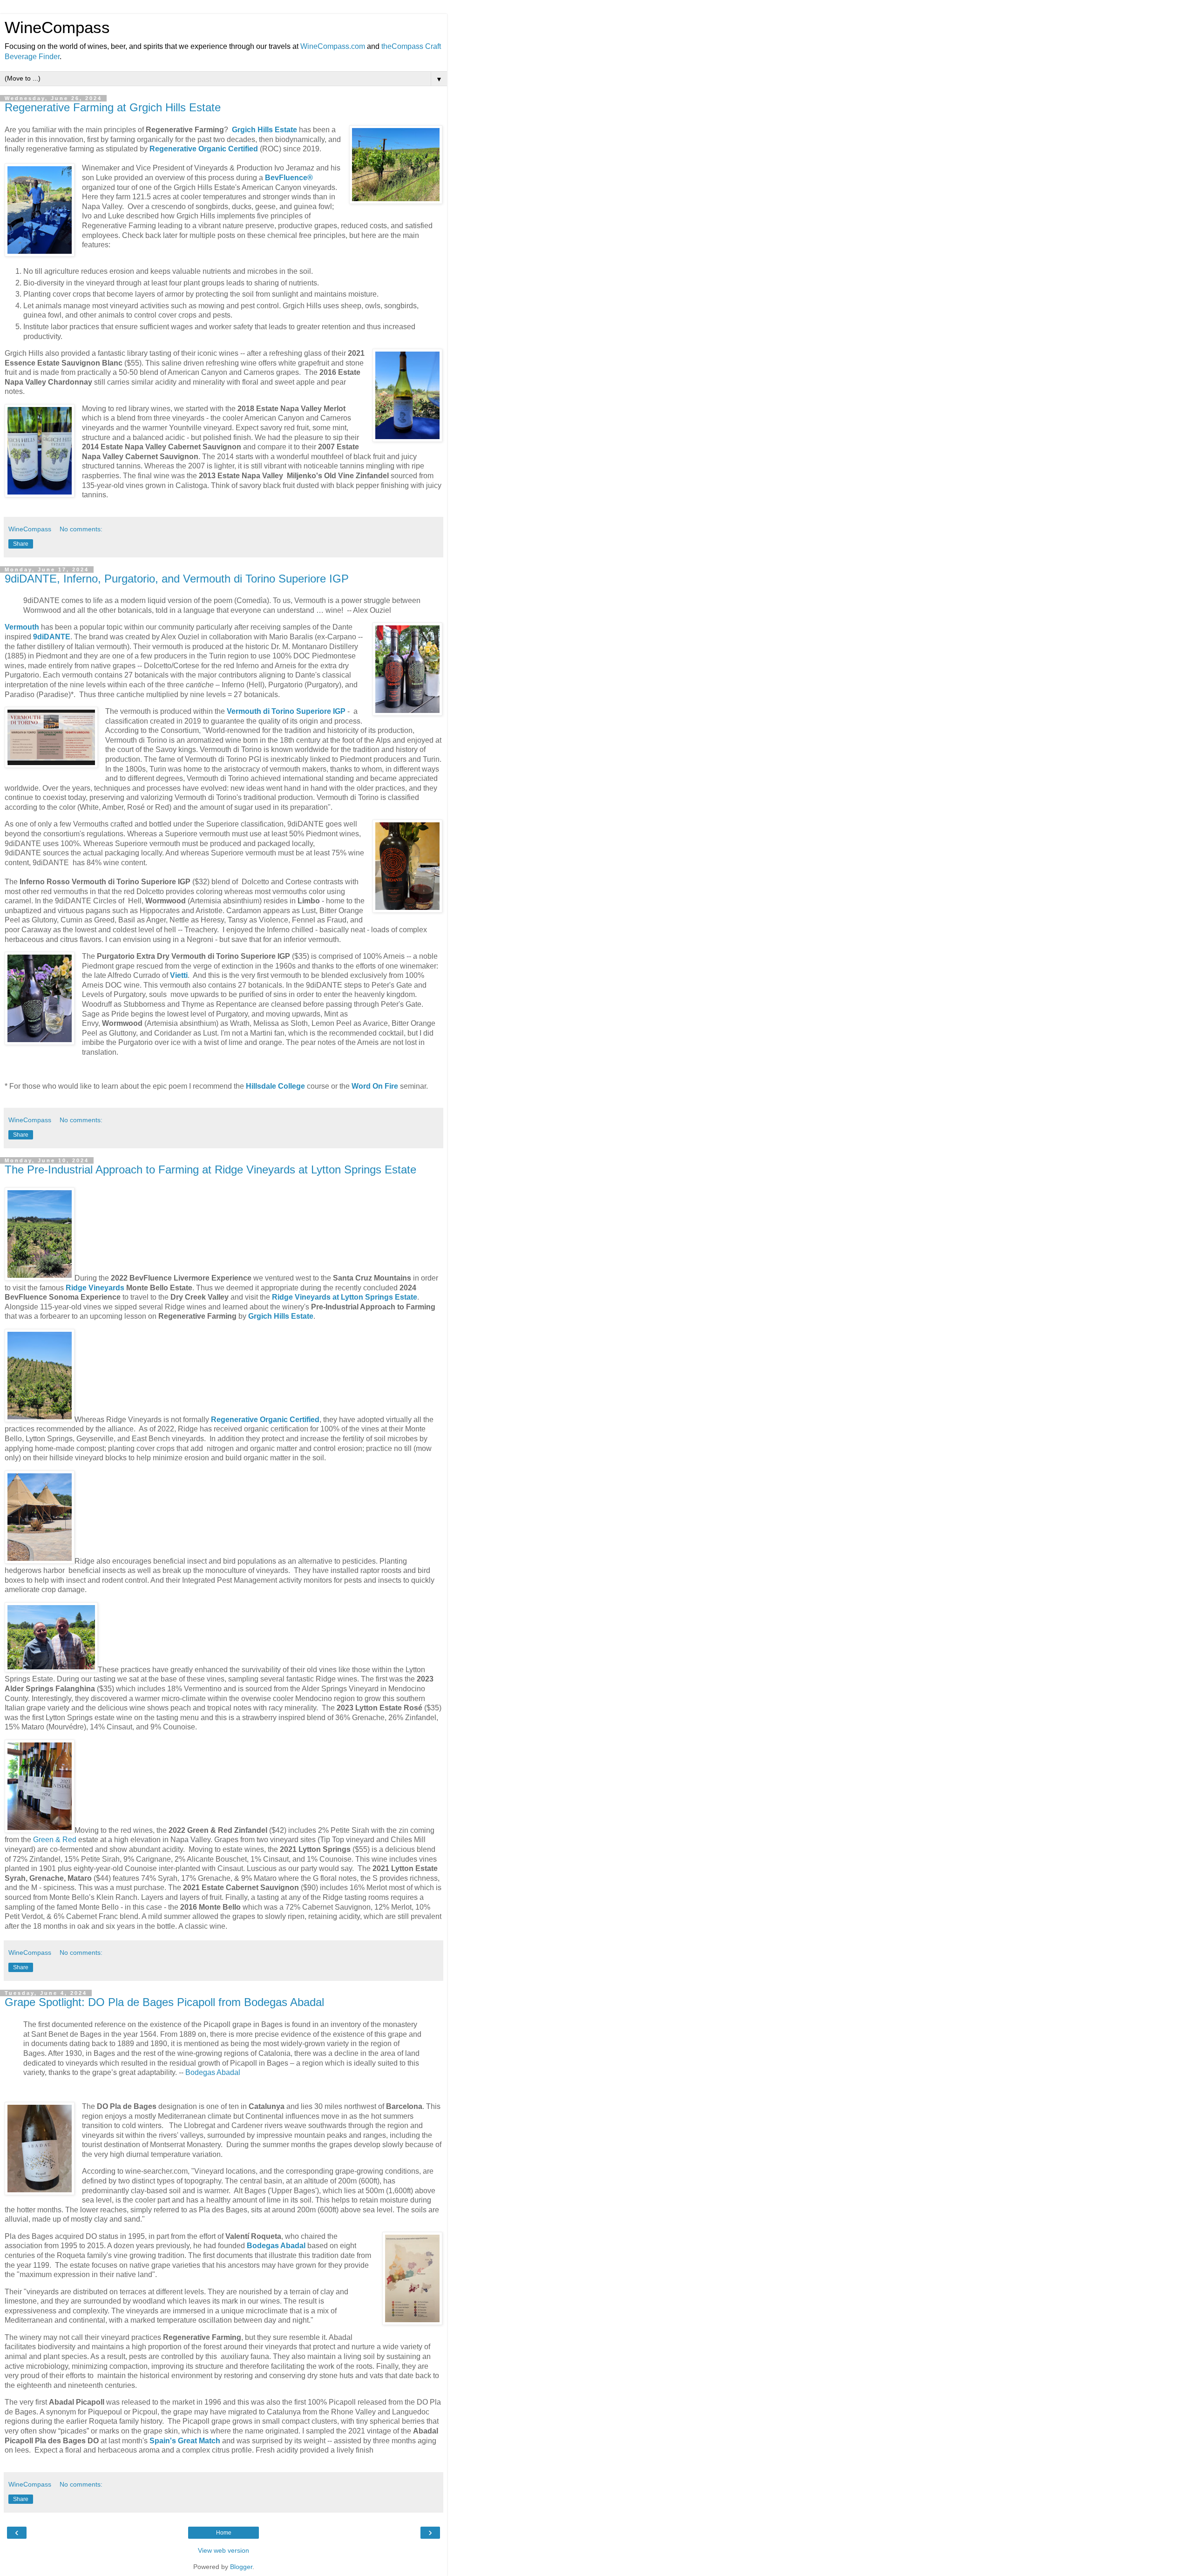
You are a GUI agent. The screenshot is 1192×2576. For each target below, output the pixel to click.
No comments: (81, 529)
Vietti (179, 975)
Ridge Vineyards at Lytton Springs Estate (345, 1297)
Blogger (241, 2567)
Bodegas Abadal (213, 2072)
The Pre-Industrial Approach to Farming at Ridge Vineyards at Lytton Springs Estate (210, 1169)
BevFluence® (289, 178)
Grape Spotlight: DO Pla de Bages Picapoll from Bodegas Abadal (164, 2002)
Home (224, 2533)
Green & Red (55, 1840)
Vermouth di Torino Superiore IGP (286, 711)
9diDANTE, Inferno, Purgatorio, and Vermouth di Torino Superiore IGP (177, 579)
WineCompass (57, 27)
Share (21, 544)
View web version (223, 2550)
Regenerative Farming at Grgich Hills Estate (113, 107)
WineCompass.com (333, 46)
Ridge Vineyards (95, 1288)
